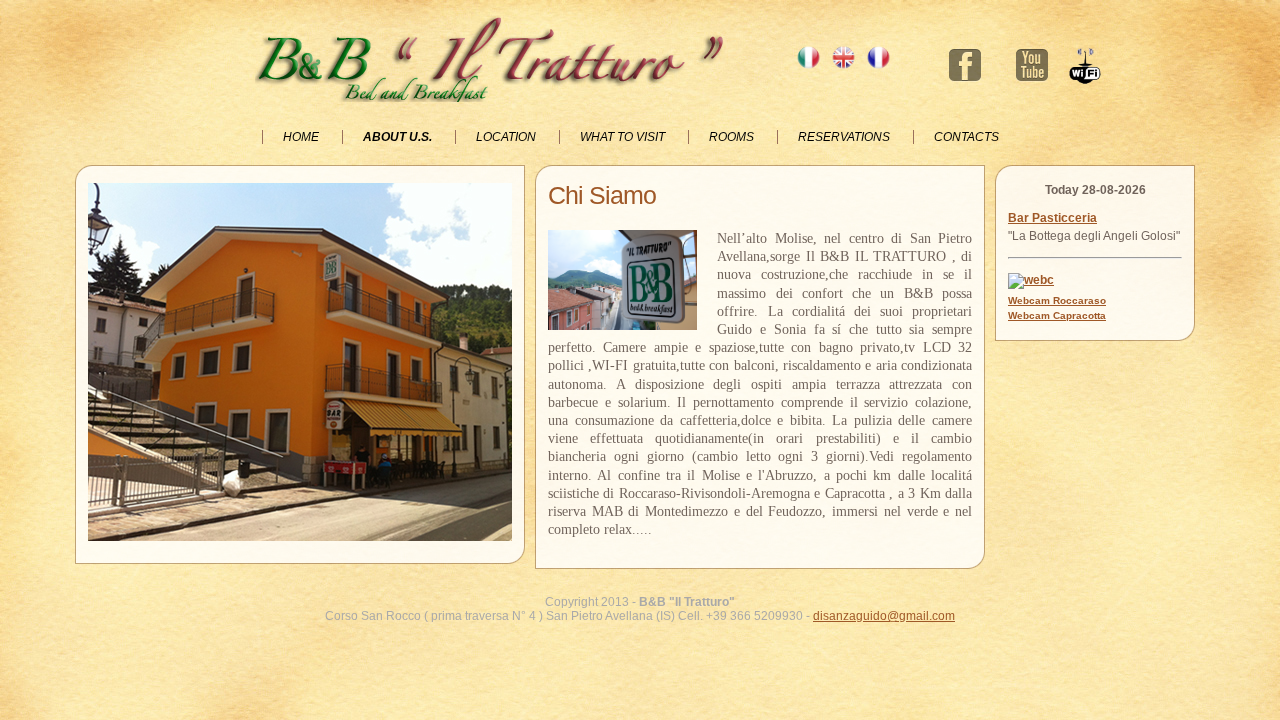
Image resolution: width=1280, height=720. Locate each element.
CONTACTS (966, 137)
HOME (302, 137)
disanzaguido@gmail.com (884, 616)
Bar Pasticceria (1052, 218)
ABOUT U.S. (399, 137)
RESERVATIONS (845, 137)
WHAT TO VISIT (624, 137)
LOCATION (507, 137)
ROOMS (733, 137)
